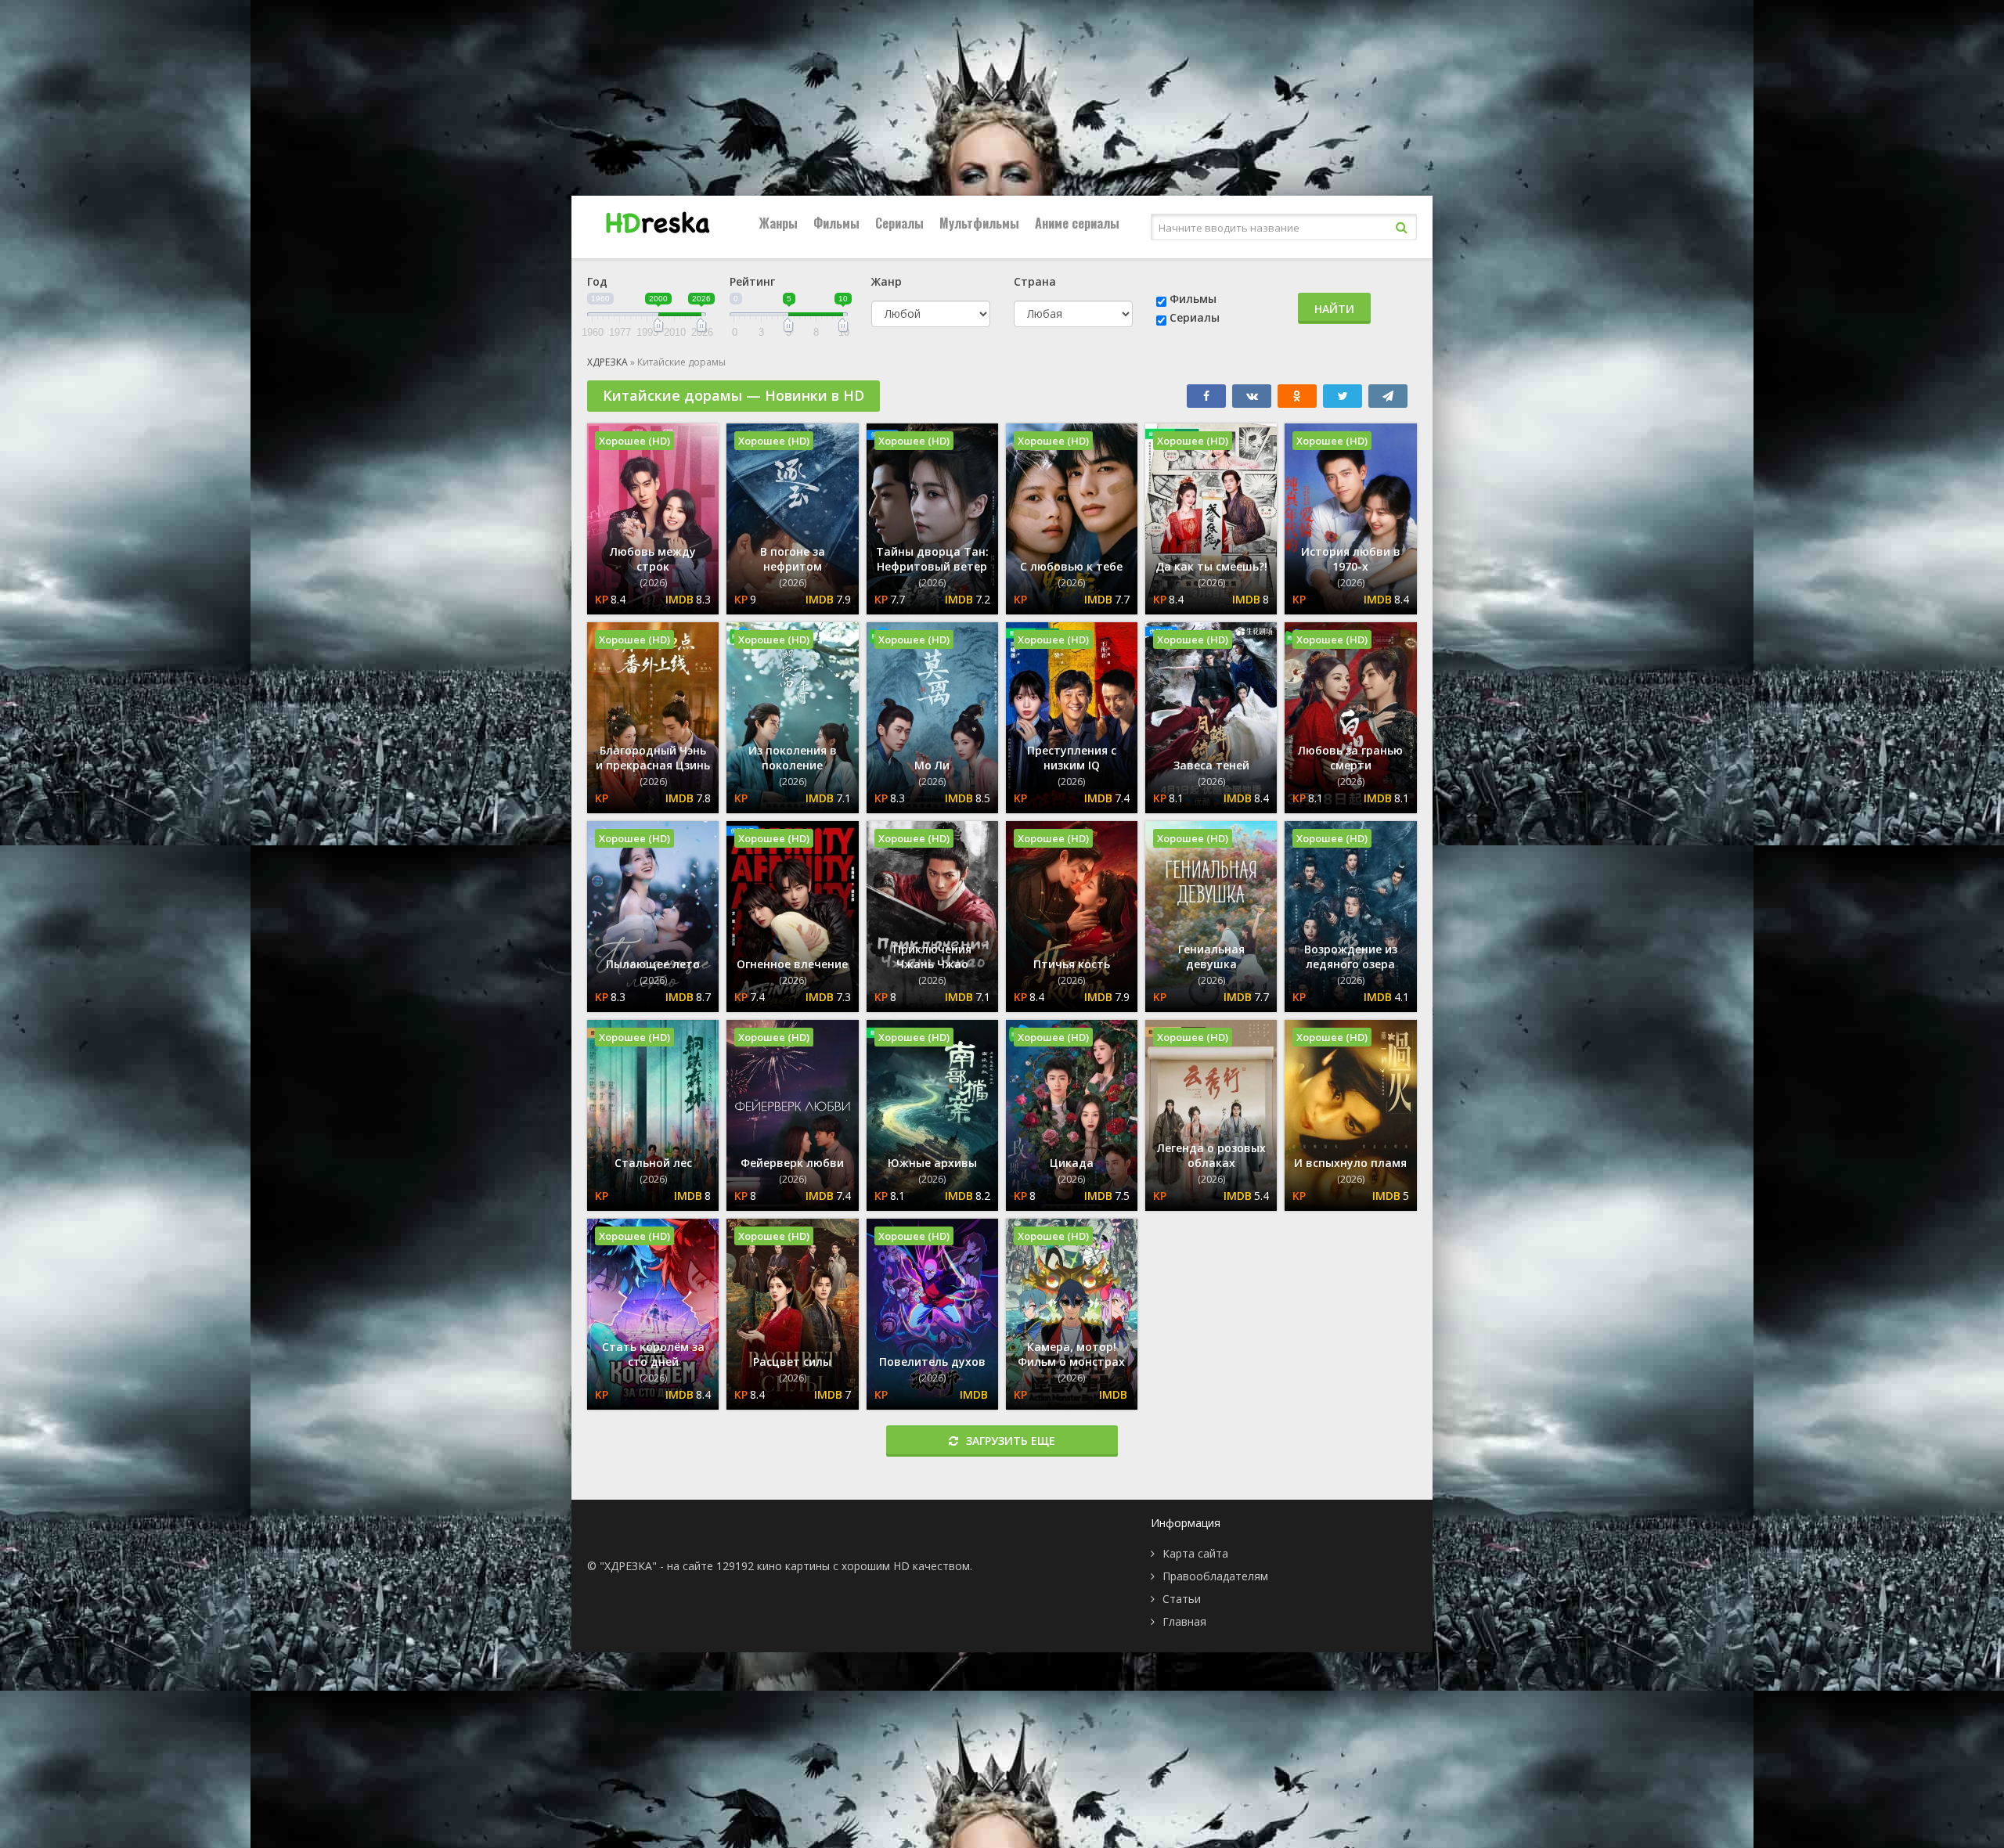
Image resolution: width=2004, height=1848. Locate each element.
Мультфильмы (979, 223)
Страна (1035, 281)
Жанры (779, 223)
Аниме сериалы (1077, 223)
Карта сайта (1195, 1553)
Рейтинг (752, 281)
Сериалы (899, 223)
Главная (1184, 1621)
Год (597, 281)
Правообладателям (1215, 1576)
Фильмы (836, 223)
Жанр (887, 281)
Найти (1334, 309)
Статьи (1182, 1599)
